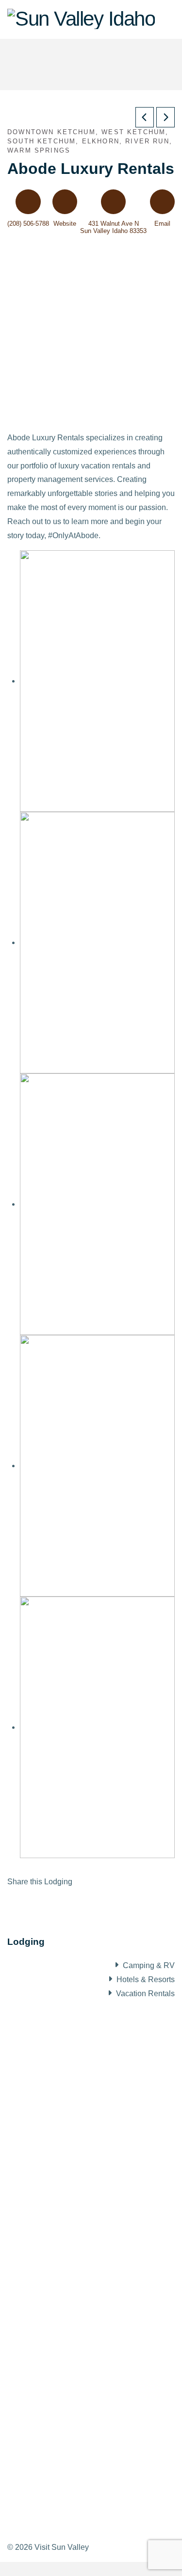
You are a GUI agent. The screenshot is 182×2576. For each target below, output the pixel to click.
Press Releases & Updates (64, 2353)
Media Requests (46, 2335)
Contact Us (37, 2389)
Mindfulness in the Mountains (68, 2199)
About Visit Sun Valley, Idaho (70, 2063)
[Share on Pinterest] (28, 1903)
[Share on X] (16, 1903)
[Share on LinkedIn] (22, 1903)
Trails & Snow (41, 2128)
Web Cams (37, 2146)
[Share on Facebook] (10, 1903)
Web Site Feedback (51, 2424)
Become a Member (50, 2300)
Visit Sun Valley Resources (67, 2270)
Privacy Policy (42, 2371)
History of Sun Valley (53, 2093)
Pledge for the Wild (50, 2217)
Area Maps (36, 2110)
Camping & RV (149, 1965)
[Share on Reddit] (33, 1903)
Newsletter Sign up (50, 2407)
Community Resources (57, 2164)
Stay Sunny (37, 2182)
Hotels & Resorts (146, 1979)
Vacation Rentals (145, 1994)
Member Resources (51, 2318)
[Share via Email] (39, 1903)
